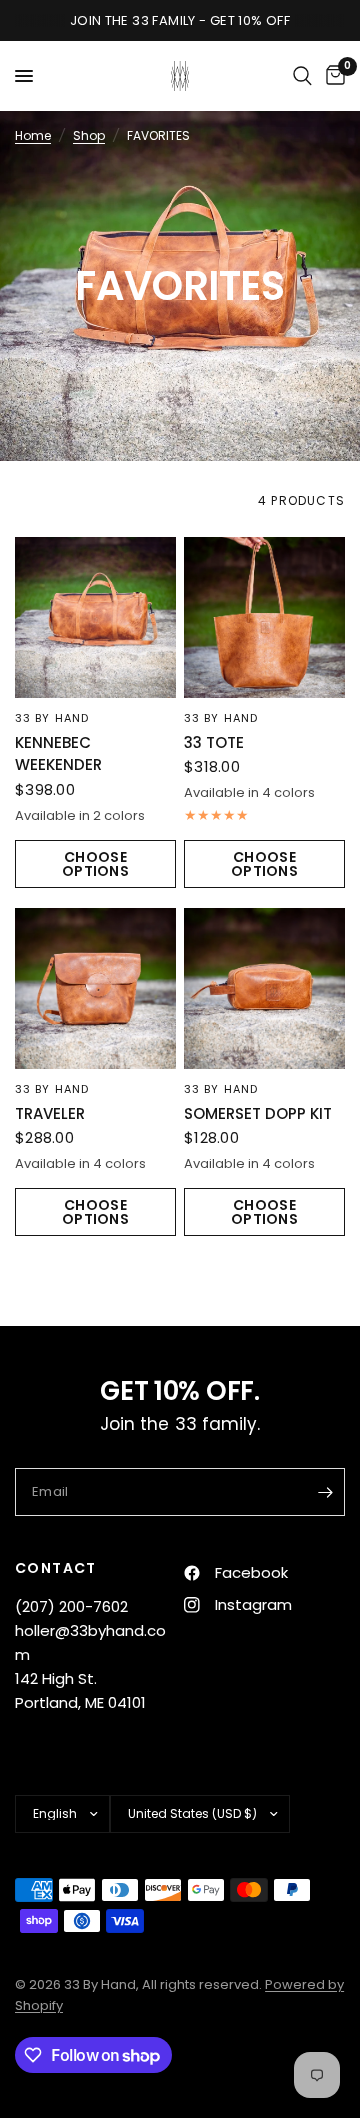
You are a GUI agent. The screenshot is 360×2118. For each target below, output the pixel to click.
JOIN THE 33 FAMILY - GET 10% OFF (180, 20)
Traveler (50, 1113)
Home (33, 135)
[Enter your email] (325, 1492)
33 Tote (214, 742)
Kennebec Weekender (58, 754)
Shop (89, 135)
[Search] (302, 76)
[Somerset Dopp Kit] (264, 988)
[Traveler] (95, 988)
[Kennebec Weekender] (95, 617)
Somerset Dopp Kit (258, 1113)
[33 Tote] (264, 617)
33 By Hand (52, 718)
